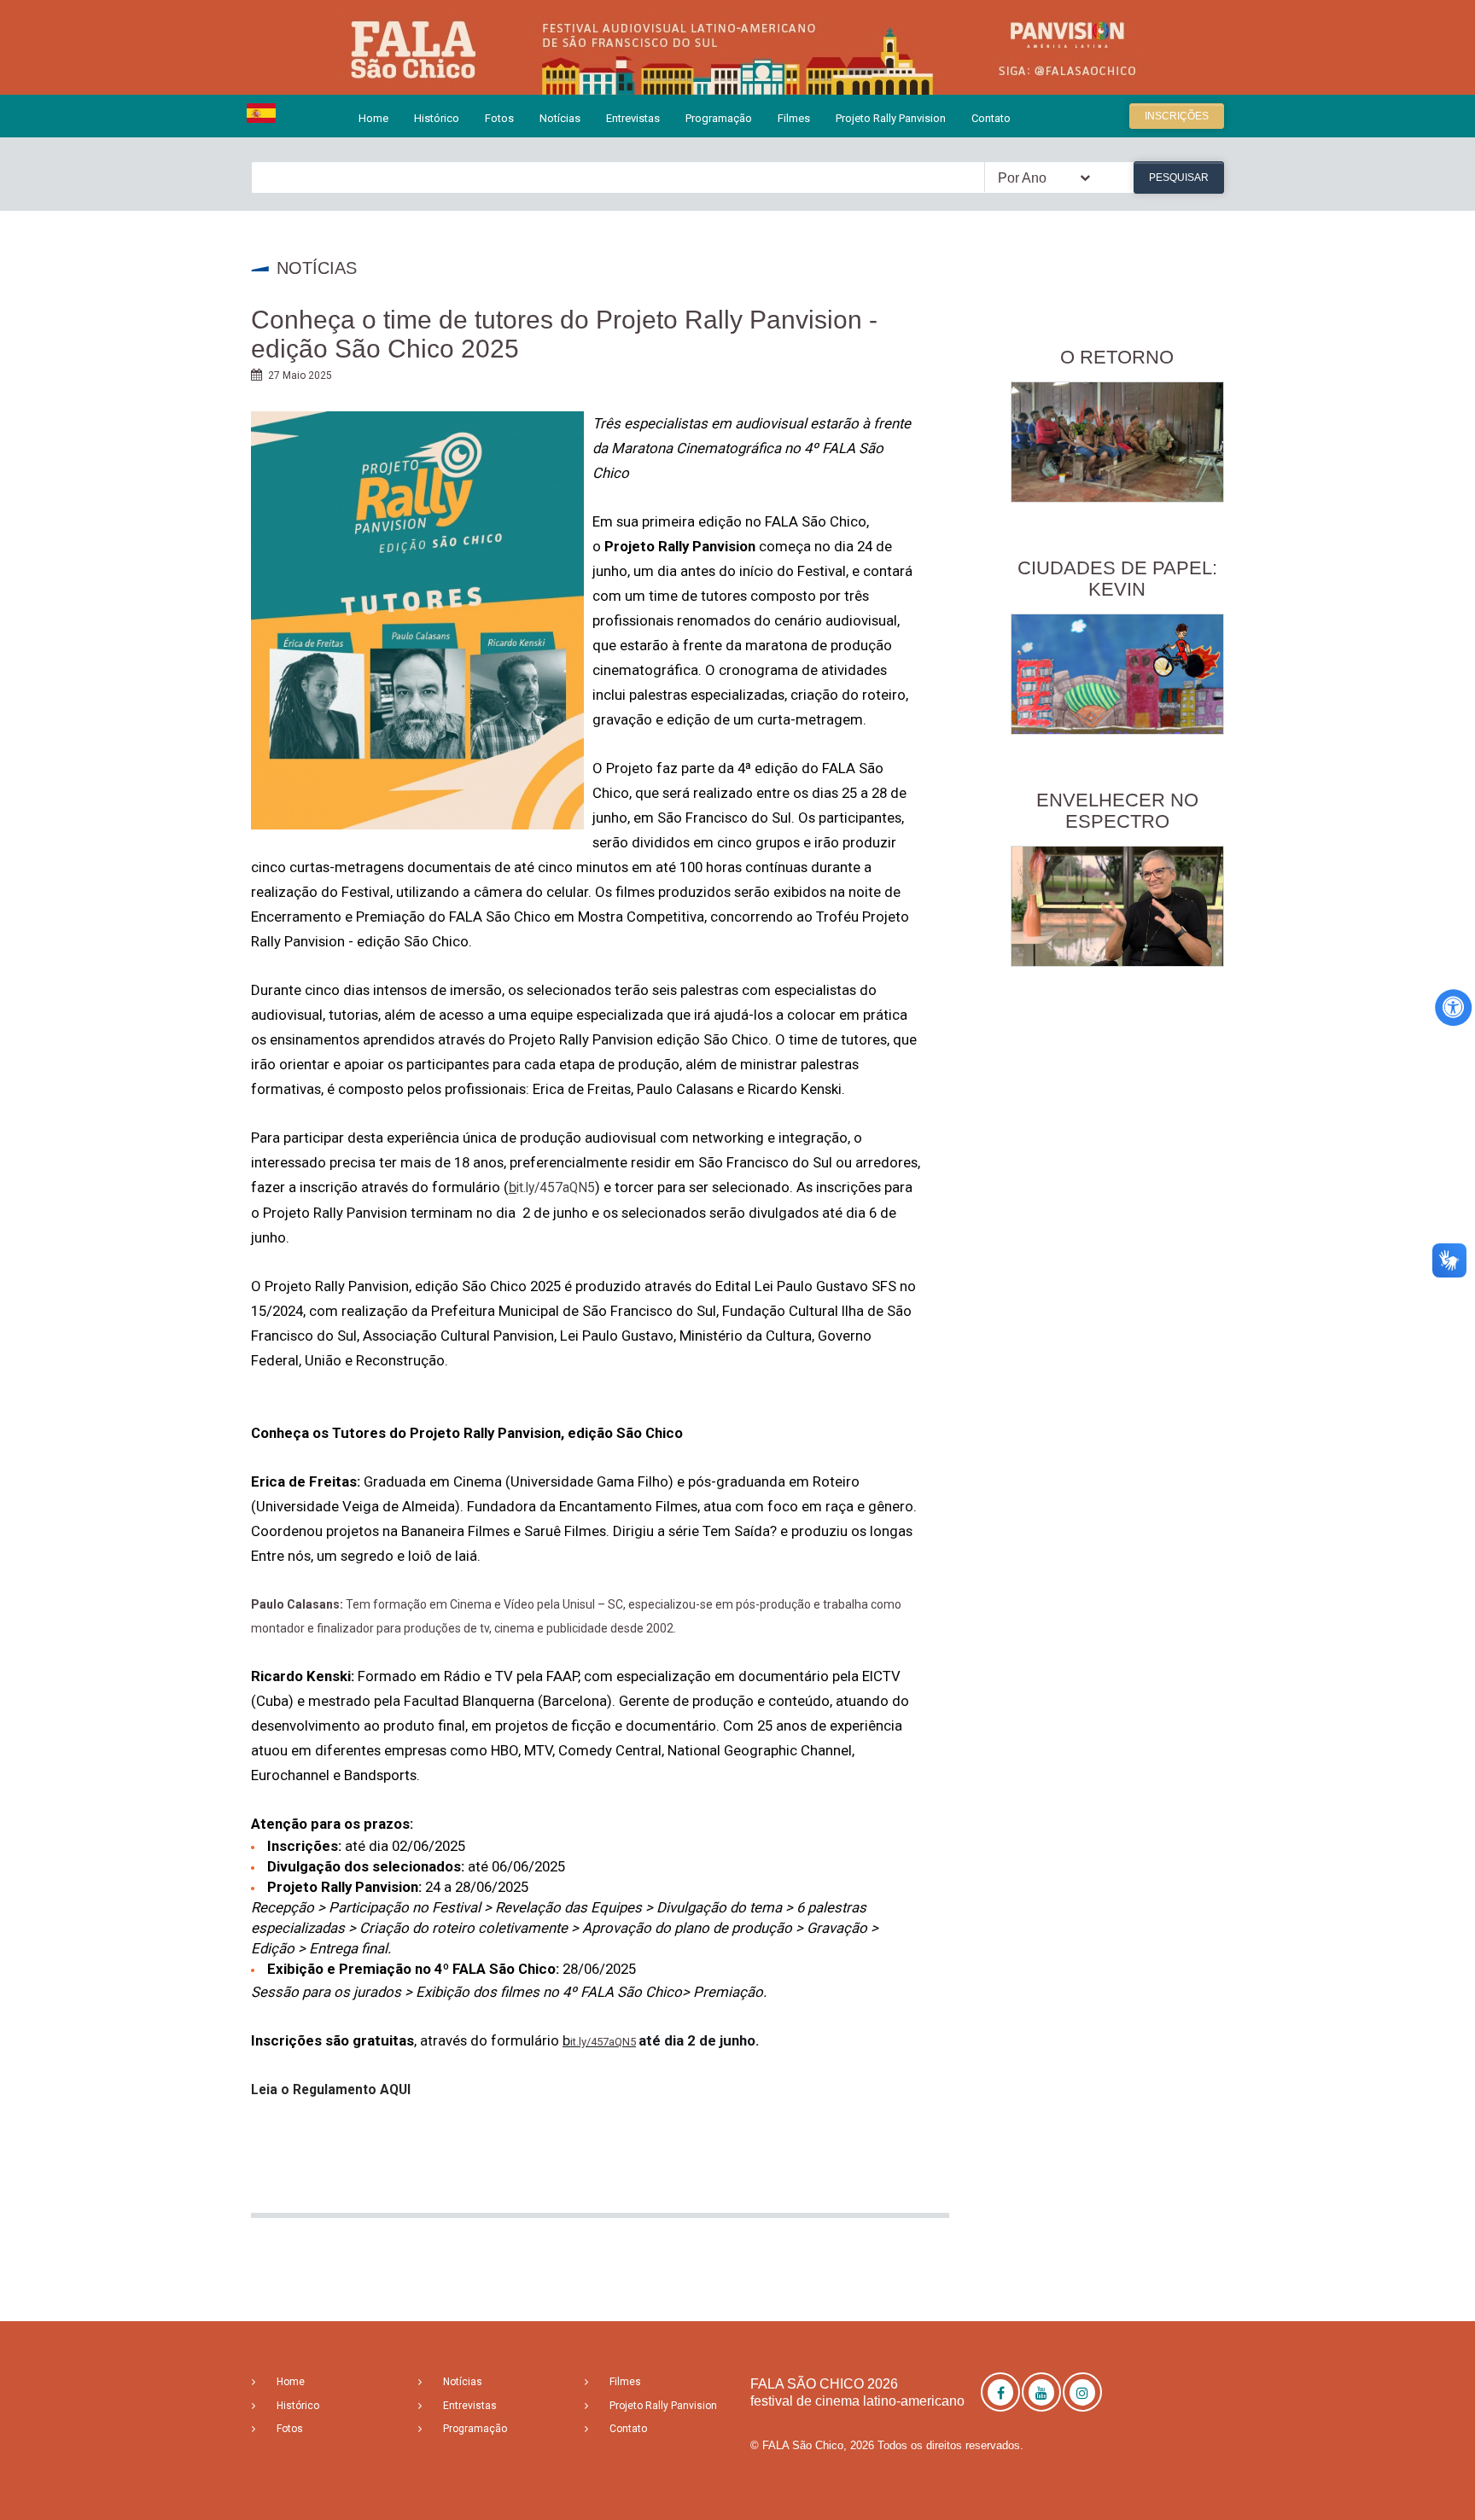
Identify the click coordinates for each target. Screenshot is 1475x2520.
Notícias (560, 118)
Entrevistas (633, 118)
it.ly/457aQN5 (603, 2042)
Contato (991, 118)
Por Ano (1022, 178)
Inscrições (1177, 116)
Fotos (499, 118)
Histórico (437, 118)
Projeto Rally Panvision (891, 118)
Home (373, 118)
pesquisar (1179, 178)
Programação (719, 118)
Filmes (794, 118)
